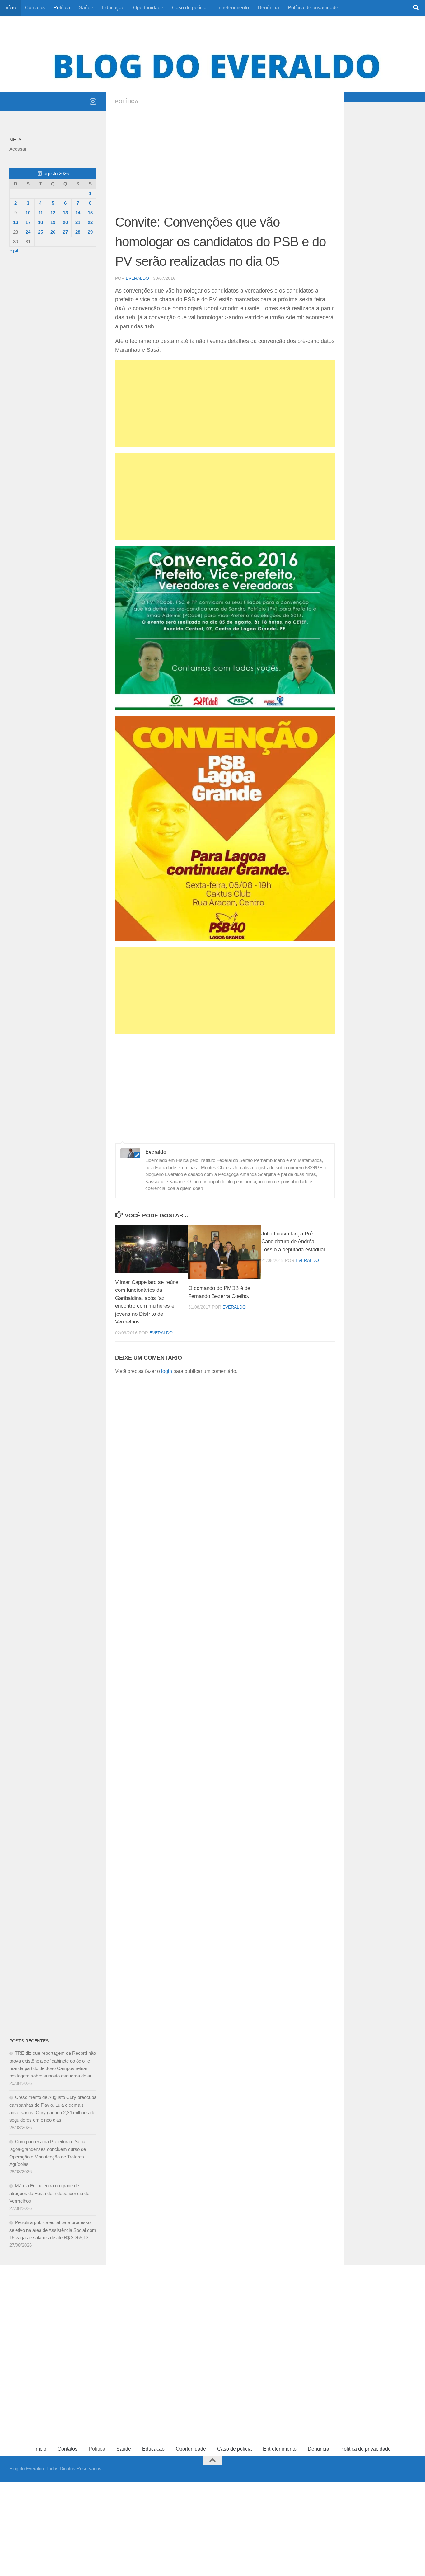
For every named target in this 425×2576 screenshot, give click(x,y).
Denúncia (268, 8)
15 (90, 213)
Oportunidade (148, 8)
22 (90, 222)
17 (28, 222)
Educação (113, 8)
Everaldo (137, 278)
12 (53, 213)
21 (78, 222)
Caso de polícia (189, 8)
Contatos (35, 8)
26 (53, 232)
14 (78, 213)
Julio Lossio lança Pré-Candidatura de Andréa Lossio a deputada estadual (293, 1242)
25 (40, 232)
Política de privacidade (313, 8)
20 (65, 222)
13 (65, 213)
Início (10, 8)
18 (40, 222)
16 (16, 222)
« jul (14, 250)
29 (90, 232)
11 (41, 213)
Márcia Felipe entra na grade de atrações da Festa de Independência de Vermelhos (49, 2193)
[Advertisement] (225, 166)
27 (65, 232)
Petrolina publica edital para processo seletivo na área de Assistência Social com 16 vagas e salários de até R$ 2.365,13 (53, 2230)
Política (62, 8)
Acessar (18, 149)
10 (28, 213)
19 (53, 222)
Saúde (86, 8)
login (167, 1371)
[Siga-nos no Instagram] (93, 101)
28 (78, 232)
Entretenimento (232, 8)
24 (28, 232)
